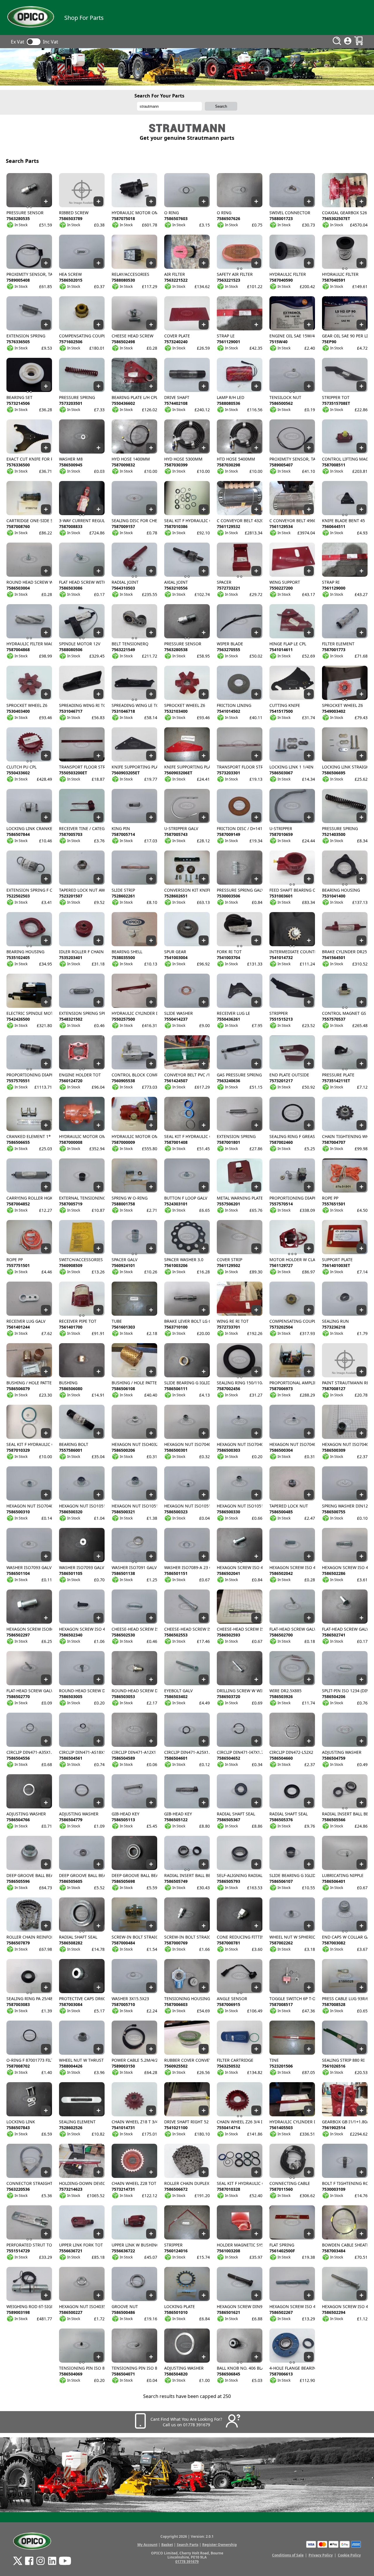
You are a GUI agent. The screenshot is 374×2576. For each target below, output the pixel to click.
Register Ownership (220, 2545)
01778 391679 (187, 2562)
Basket (167, 2545)
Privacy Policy (321, 2555)
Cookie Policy (349, 2555)
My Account (147, 2545)
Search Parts (188, 2545)
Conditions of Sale (288, 2555)
